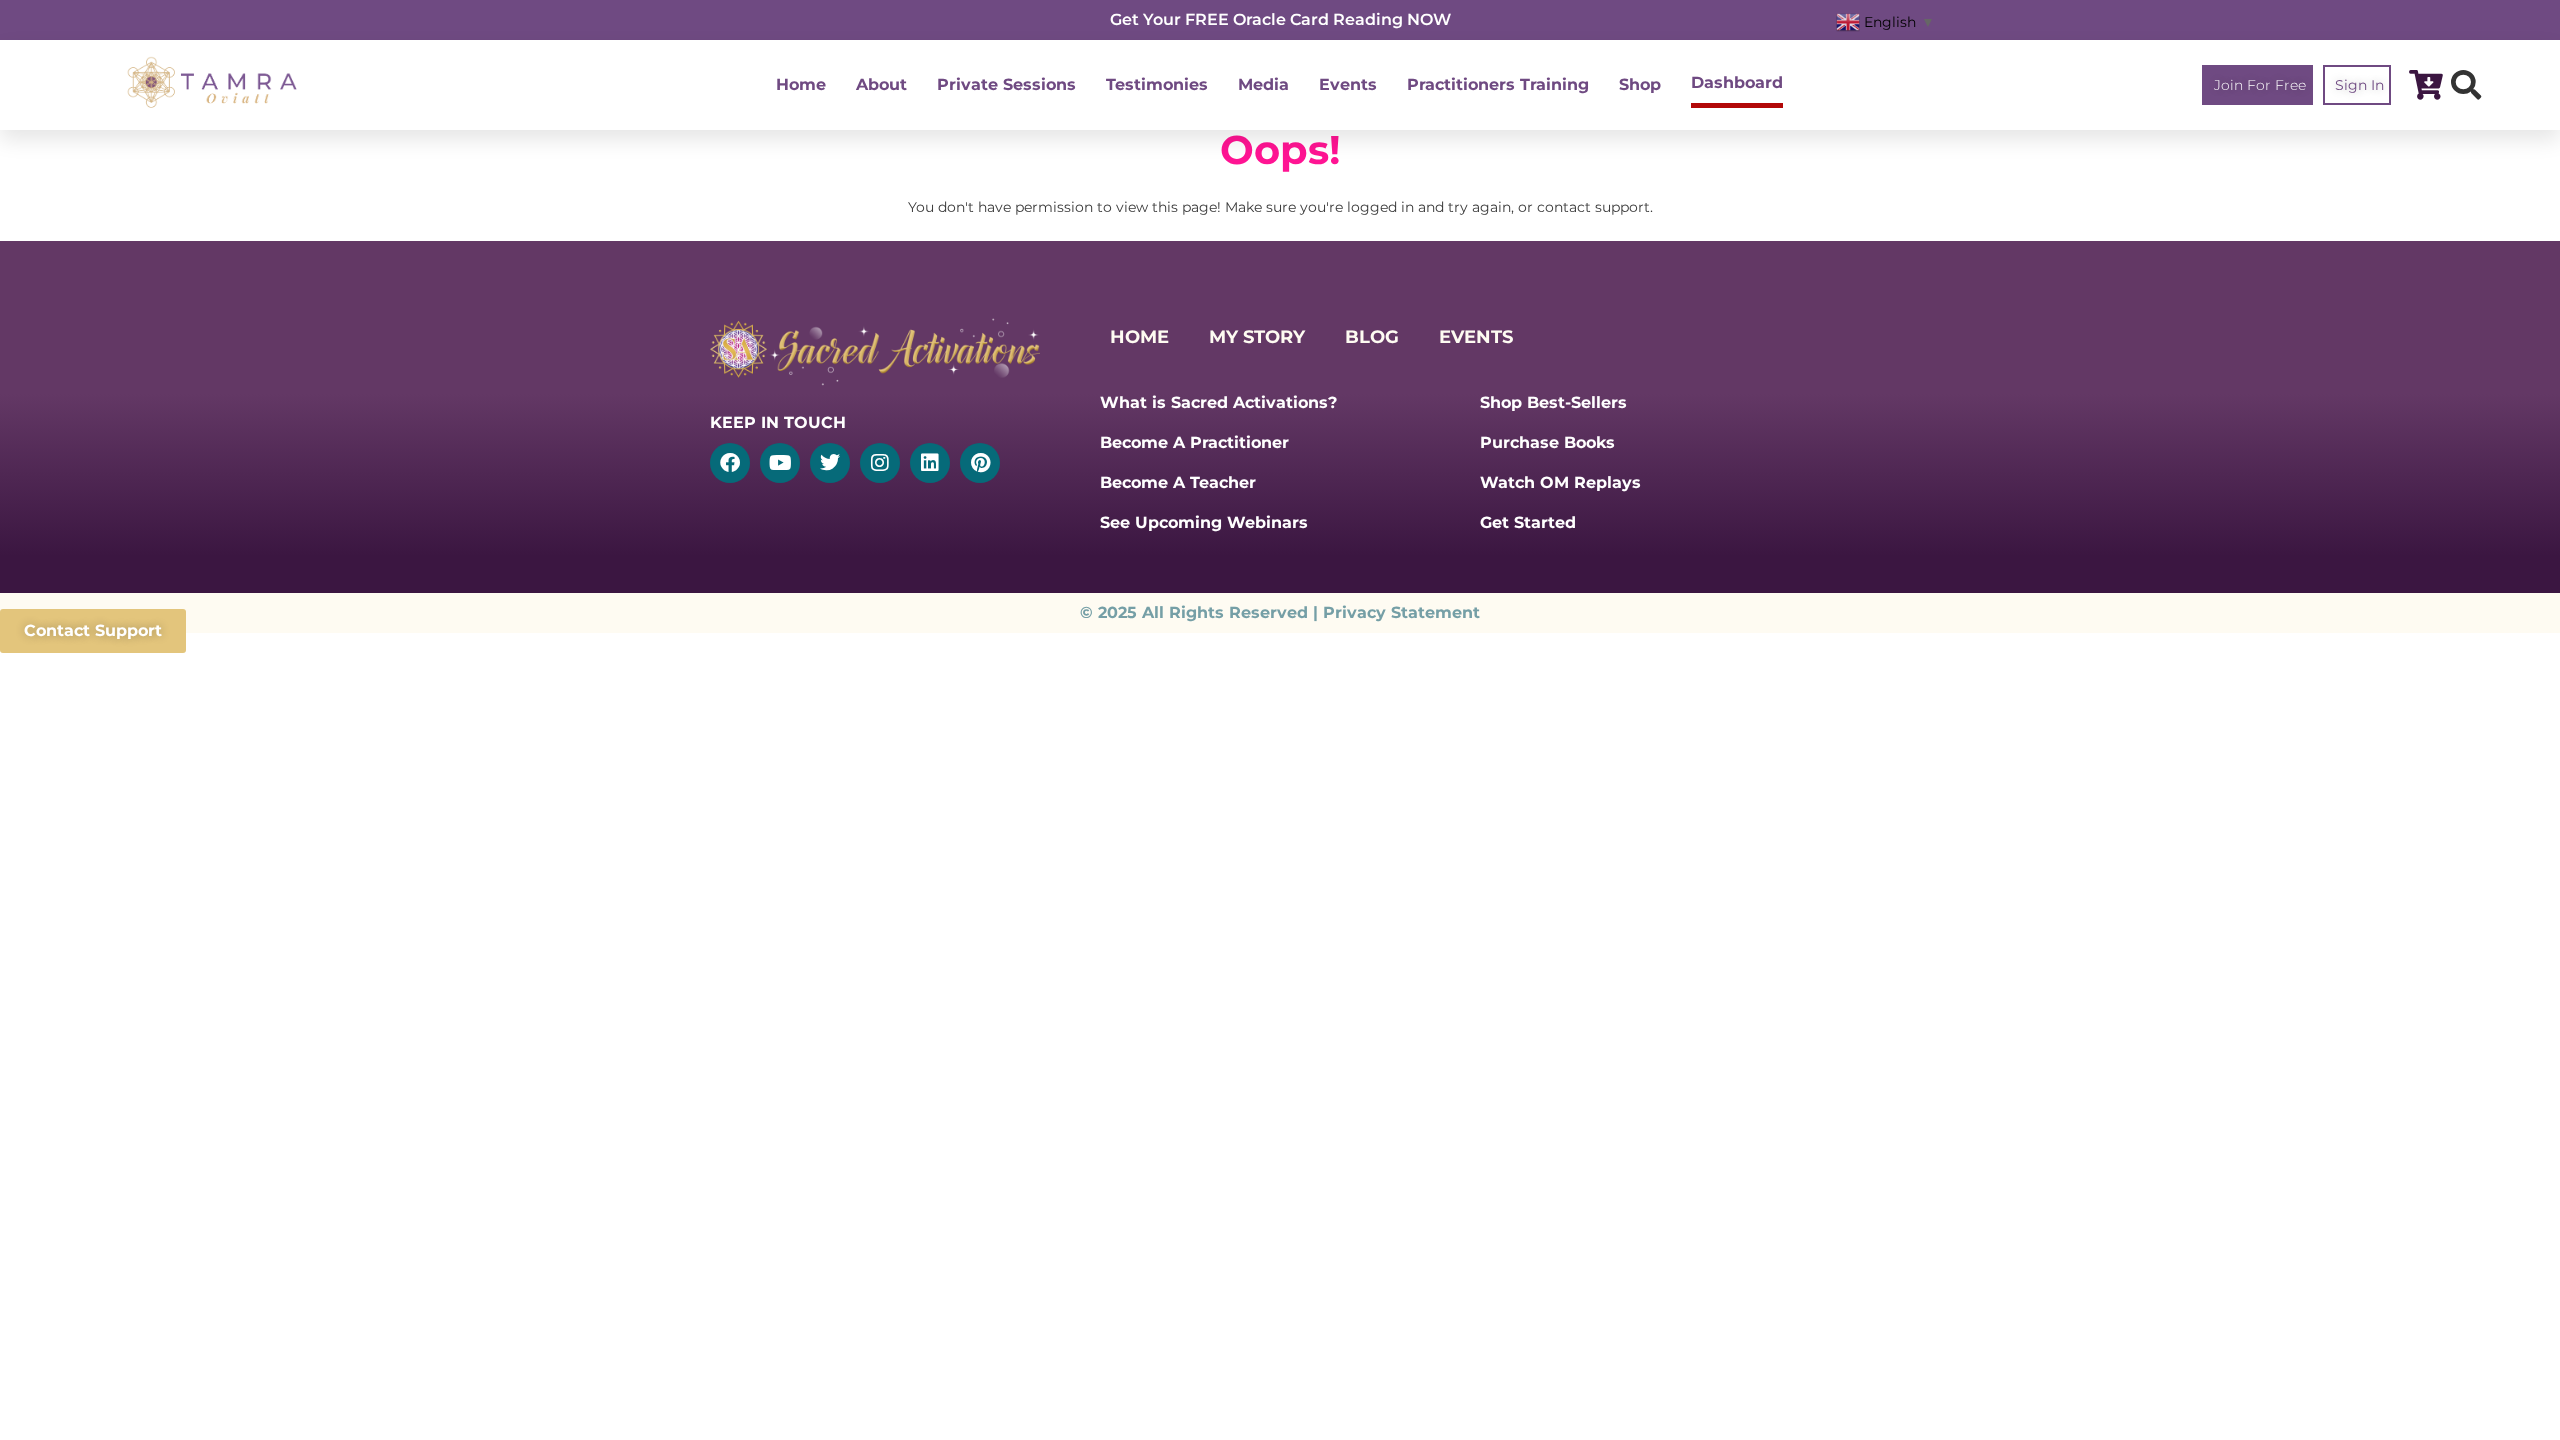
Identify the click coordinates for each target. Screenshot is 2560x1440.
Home (801, 84)
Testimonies (1157, 84)
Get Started (1528, 522)
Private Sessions (1006, 84)
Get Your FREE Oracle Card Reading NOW (1280, 19)
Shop (1640, 84)
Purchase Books (1547, 442)
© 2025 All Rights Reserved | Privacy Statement (1280, 612)
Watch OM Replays (1560, 482)
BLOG (1372, 337)
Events (1348, 84)
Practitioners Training (1498, 84)
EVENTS (1476, 337)
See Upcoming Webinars (1204, 522)
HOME (1139, 337)
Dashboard (1737, 82)
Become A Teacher (1178, 482)
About (881, 84)
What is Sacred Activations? (1218, 402)
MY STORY (1257, 337)
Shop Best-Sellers (1553, 402)
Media (1263, 84)
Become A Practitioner (1194, 442)
